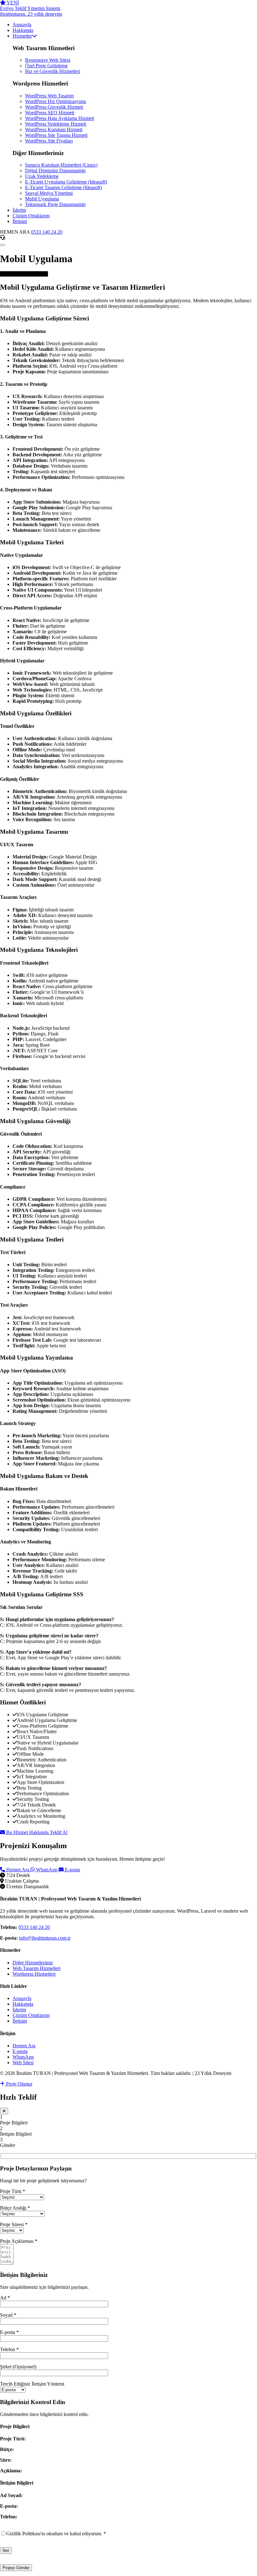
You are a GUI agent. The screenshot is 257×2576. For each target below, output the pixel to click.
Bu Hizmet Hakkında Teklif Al (36, 1832)
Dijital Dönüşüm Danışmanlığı (55, 171)
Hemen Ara (18, 1870)
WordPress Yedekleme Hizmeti (56, 124)
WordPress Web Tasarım (49, 96)
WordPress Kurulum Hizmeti (54, 130)
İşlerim (19, 2010)
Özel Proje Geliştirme (46, 66)
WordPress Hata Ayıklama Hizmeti (60, 118)
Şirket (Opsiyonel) (18, 2367)
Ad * (5, 2298)
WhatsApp (47, 1870)
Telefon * (9, 2349)
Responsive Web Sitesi (48, 60)
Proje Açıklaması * (19, 2241)
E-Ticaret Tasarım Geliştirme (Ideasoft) (63, 187)
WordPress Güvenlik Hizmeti (54, 107)
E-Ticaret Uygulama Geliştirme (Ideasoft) (66, 182)
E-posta (72, 1870)
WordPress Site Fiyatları (49, 141)
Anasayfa (22, 1998)
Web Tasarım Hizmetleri (37, 1968)
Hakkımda (23, 2004)
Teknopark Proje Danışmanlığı (55, 204)
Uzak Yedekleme (42, 176)
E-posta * (9, 2332)
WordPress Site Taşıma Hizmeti (56, 135)
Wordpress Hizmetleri (34, 1974)
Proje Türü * (13, 2191)
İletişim (20, 2021)
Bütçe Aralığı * (15, 2208)
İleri (6, 2550)
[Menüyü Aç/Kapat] (3, 245)
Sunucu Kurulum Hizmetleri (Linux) (61, 165)
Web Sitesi (23, 2063)
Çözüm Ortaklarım (31, 2015)
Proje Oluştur (18, 2084)
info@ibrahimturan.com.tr (45, 1938)
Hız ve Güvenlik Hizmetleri (52, 71)
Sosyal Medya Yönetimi (49, 193)
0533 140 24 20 (47, 232)
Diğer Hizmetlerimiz (33, 1963)
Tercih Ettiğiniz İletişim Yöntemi (32, 2384)
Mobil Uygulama (42, 199)
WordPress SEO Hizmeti (50, 113)
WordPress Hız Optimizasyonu (56, 101)
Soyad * (8, 2315)
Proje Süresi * (14, 2224)
